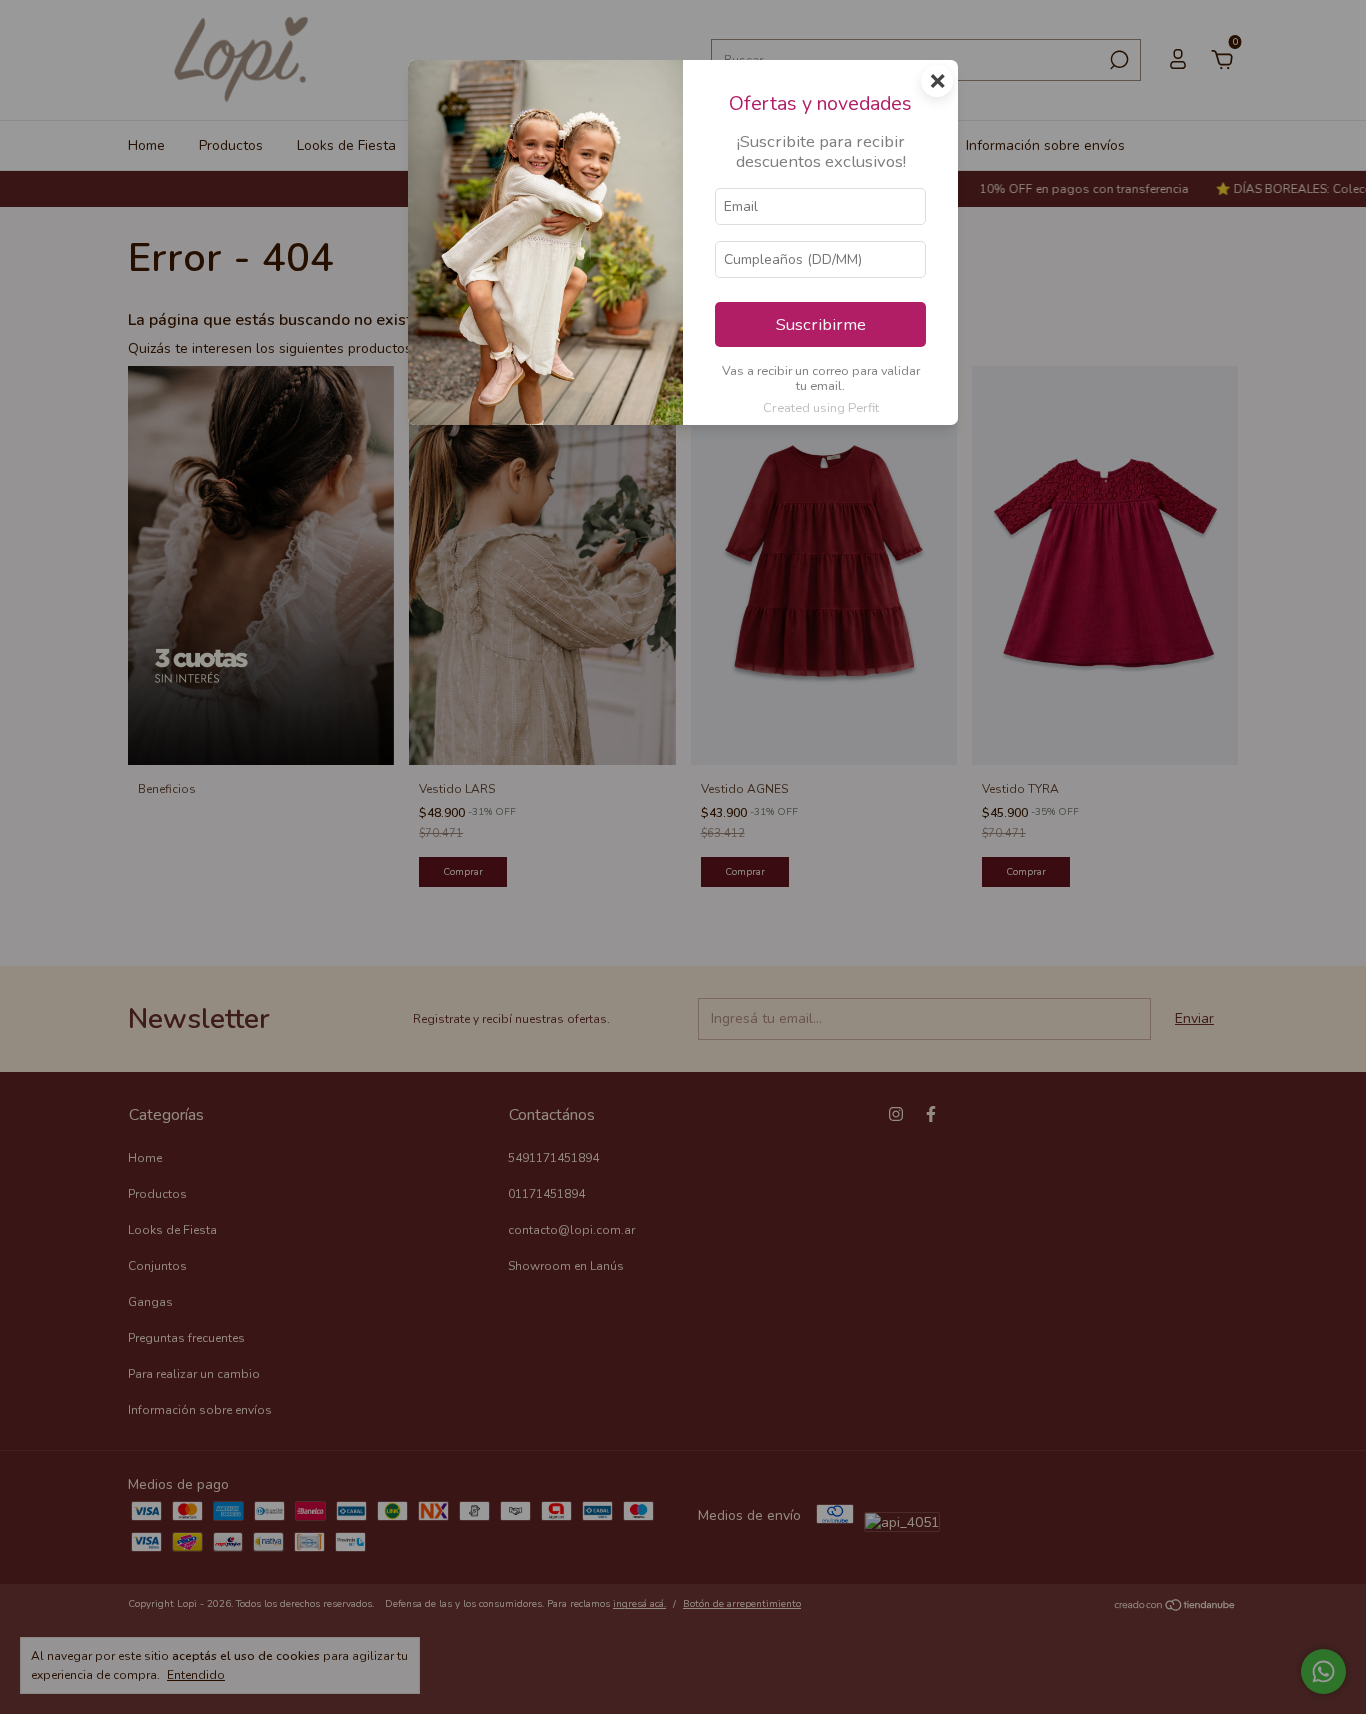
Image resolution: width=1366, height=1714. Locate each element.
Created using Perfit (821, 408)
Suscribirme (821, 324)
